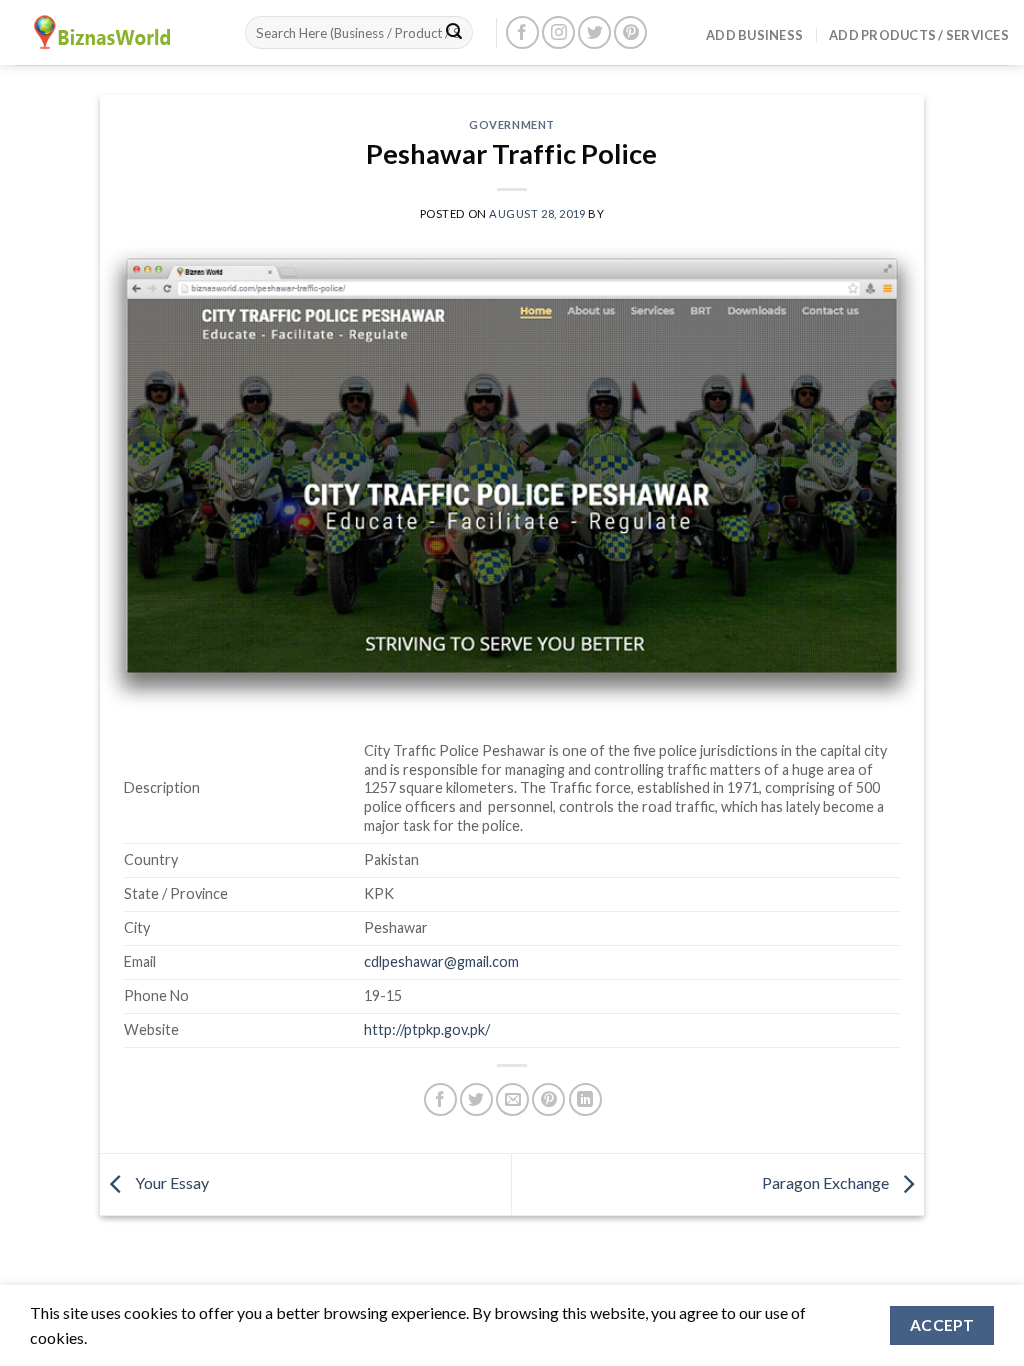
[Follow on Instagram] (558, 32)
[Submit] (454, 33)
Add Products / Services (919, 35)
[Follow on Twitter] (594, 32)
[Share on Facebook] (440, 1099)
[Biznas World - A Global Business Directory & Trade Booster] (115, 32)
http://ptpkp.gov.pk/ (427, 1029)
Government (512, 124)
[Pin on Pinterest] (548, 1099)
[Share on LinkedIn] (585, 1099)
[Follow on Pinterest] (630, 32)
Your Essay (170, 1182)
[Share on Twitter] (476, 1099)
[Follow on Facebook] (522, 32)
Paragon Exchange (827, 1182)
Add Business (754, 35)
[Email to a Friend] (512, 1099)
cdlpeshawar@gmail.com (441, 961)
